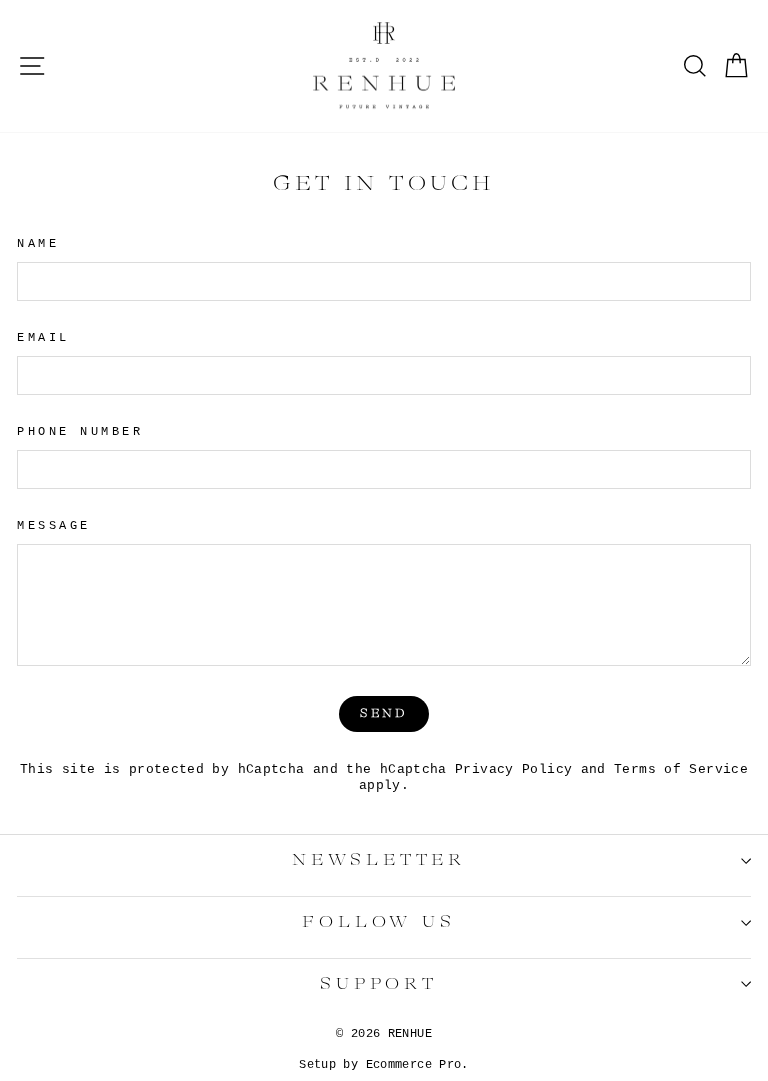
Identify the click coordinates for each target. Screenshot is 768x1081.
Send (383, 713)
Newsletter (379, 860)
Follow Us (378, 922)
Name (38, 244)
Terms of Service (681, 770)
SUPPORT (379, 984)
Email (43, 338)
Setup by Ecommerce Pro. (383, 1065)
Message (54, 526)
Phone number (80, 432)
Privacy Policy (513, 770)
